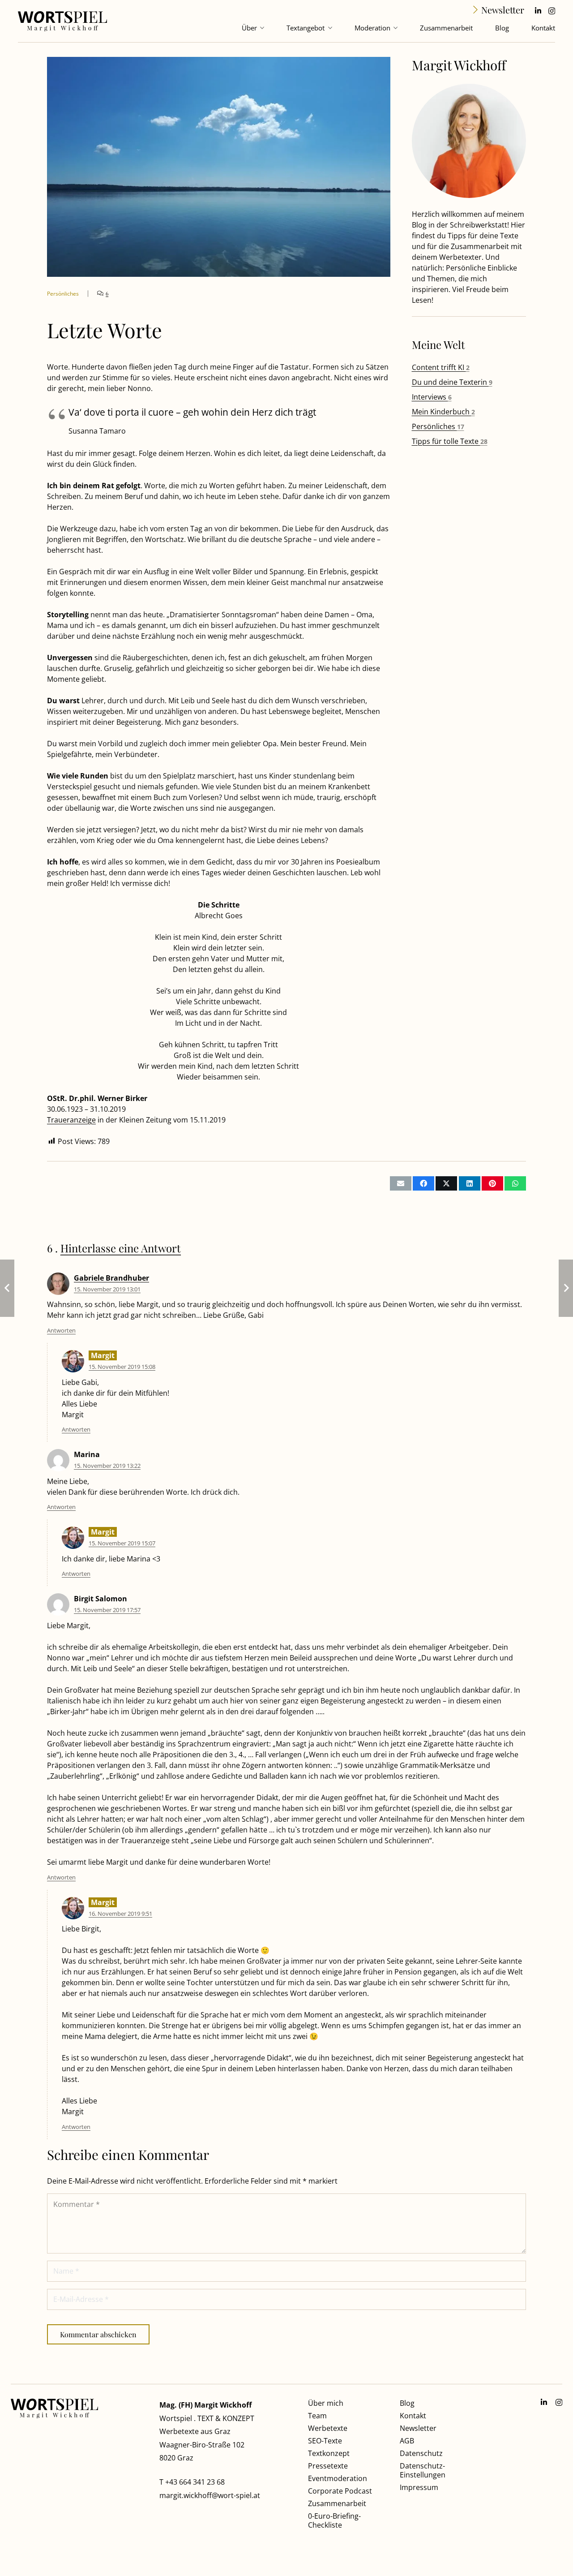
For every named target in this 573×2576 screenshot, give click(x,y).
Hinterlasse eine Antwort (121, 1248)
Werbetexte (328, 2428)
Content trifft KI (441, 367)
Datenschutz (421, 2453)
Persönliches (438, 426)
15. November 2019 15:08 (122, 1367)
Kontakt (413, 2416)
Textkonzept (329, 2453)
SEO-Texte (325, 2441)
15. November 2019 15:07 (122, 1543)
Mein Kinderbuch (443, 412)
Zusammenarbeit (337, 2503)
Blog (407, 2403)
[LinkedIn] (538, 11)
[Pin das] (492, 1183)
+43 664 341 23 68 (195, 2482)
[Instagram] (552, 11)
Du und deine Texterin (452, 382)
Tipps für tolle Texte (450, 441)
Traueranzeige (71, 1120)
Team (317, 2416)
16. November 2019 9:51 (120, 1914)
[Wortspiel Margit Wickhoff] (62, 21)
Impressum (419, 2487)
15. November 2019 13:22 (107, 1466)
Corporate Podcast (340, 2491)
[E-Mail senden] (401, 1183)
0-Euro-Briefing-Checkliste (334, 2520)
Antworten (61, 1330)
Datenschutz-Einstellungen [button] (423, 2470)
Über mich (326, 2403)
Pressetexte (328, 2466)
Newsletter (418, 2428)
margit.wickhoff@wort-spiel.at (210, 2495)
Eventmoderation (338, 2478)
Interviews (432, 397)
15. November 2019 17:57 (107, 1610)
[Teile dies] (423, 1183)
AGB (407, 2441)
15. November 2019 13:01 (107, 1289)
